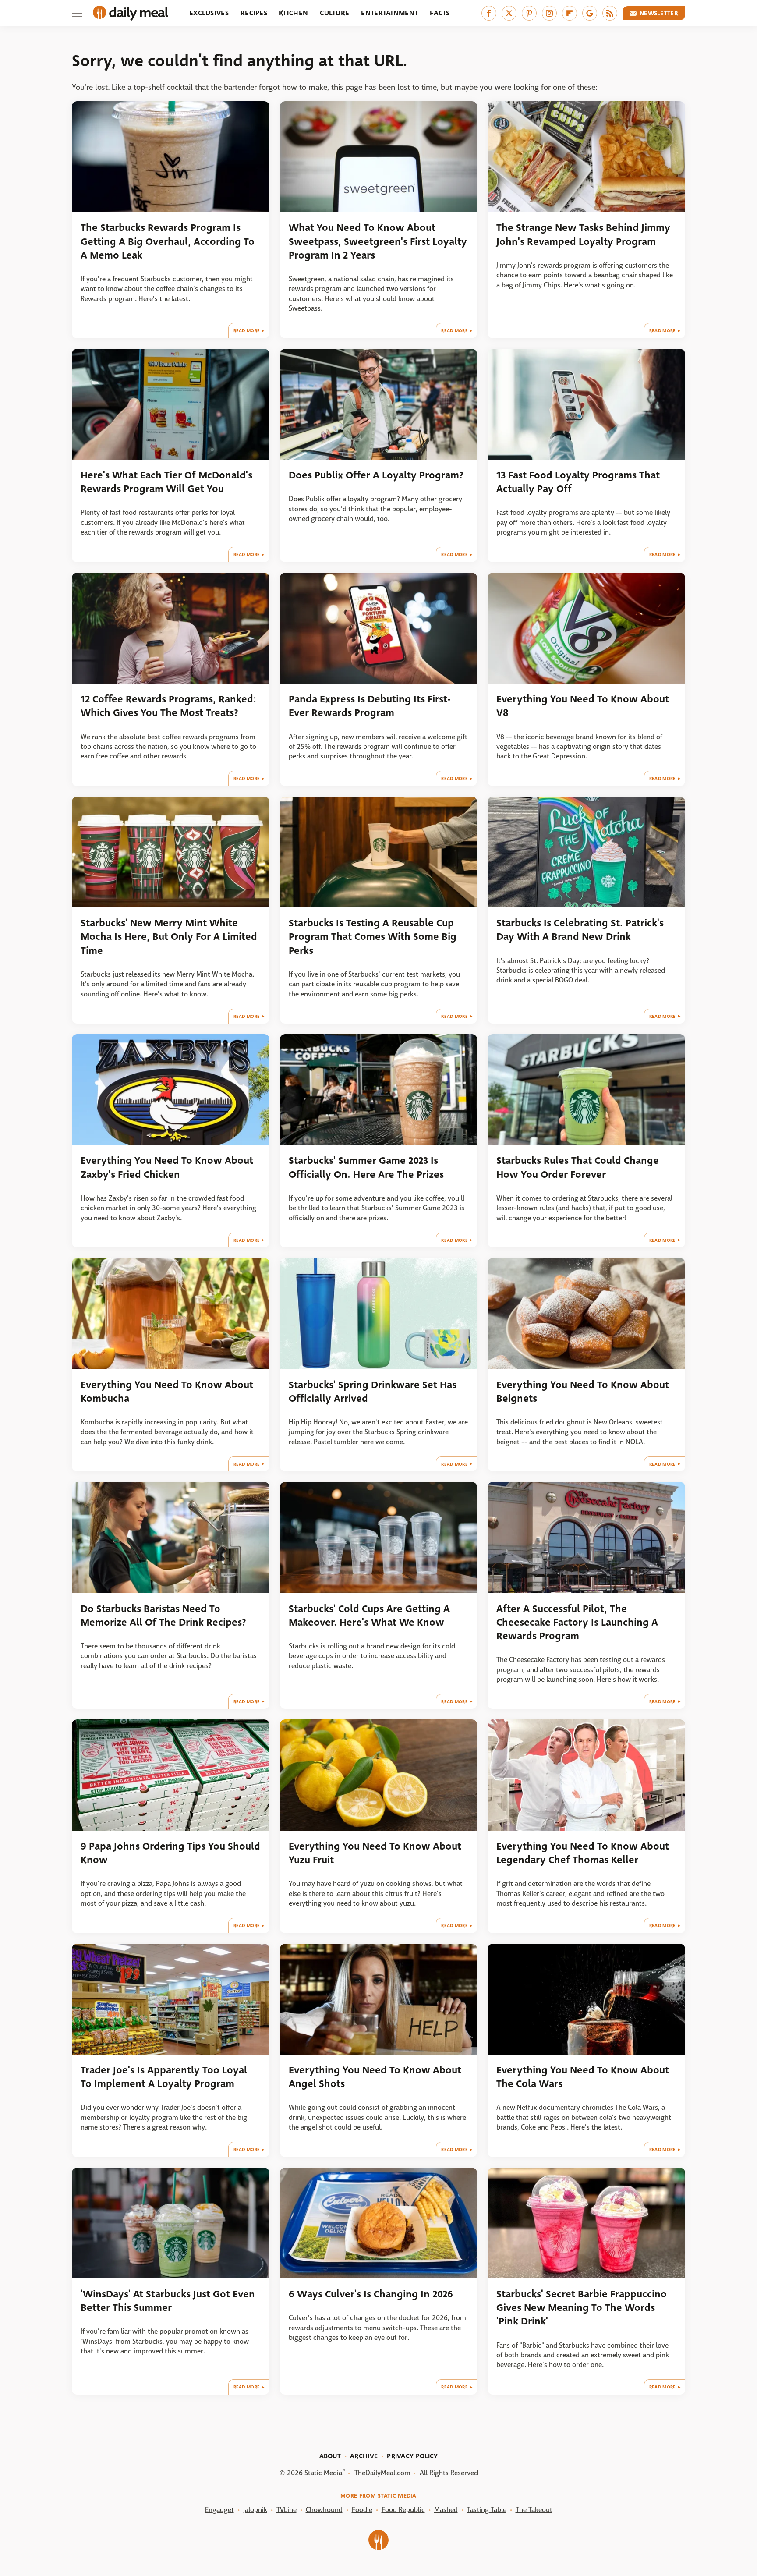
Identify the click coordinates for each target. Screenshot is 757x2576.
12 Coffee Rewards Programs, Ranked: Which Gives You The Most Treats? (168, 706)
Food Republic (403, 2510)
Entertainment (389, 13)
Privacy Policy (412, 2456)
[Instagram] (549, 13)
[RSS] (610, 13)
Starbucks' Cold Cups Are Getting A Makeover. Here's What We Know (369, 1616)
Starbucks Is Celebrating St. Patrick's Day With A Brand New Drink (580, 930)
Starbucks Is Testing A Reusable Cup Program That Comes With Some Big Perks (373, 937)
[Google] (590, 13)
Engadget (219, 2510)
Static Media (323, 2473)
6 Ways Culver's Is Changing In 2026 (371, 2294)
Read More (247, 331)
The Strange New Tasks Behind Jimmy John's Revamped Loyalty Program (583, 234)
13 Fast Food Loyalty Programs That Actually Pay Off (578, 482)
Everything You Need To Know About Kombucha (167, 1392)
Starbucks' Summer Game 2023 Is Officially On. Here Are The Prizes (366, 1167)
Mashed (446, 2510)
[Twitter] (509, 13)
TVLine (287, 2510)
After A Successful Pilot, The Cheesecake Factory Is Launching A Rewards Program (577, 1623)
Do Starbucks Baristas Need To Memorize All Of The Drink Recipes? (163, 1616)
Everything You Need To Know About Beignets (583, 1392)
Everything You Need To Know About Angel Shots (375, 2077)
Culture (334, 13)
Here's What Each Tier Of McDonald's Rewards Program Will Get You (166, 482)
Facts (440, 13)
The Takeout (534, 2510)
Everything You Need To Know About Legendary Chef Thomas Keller (583, 1853)
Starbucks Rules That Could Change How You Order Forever (578, 1167)
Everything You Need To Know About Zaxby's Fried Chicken (167, 1167)
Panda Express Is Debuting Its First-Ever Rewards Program (370, 706)
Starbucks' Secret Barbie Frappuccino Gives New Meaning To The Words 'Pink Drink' (582, 2308)
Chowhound (324, 2510)
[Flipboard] (570, 13)
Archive (364, 2456)
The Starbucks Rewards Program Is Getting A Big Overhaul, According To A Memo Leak (168, 241)
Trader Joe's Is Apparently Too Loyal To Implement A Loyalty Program (164, 2077)
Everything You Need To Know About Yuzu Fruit (375, 1853)
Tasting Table (487, 2510)
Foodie (362, 2510)
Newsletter (659, 13)
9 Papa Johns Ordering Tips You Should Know (170, 1853)
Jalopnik (255, 2510)
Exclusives (209, 13)
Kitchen (294, 13)
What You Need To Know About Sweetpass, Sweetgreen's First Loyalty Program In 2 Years (378, 241)
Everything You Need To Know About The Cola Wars (583, 2077)
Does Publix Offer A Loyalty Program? (376, 475)
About (330, 2456)
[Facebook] (489, 13)
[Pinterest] (529, 13)
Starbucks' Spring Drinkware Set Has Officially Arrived (373, 1392)
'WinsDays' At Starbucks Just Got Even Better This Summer (168, 2301)
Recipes (254, 13)
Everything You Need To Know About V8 (583, 706)
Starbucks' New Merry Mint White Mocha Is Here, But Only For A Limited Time (169, 937)
